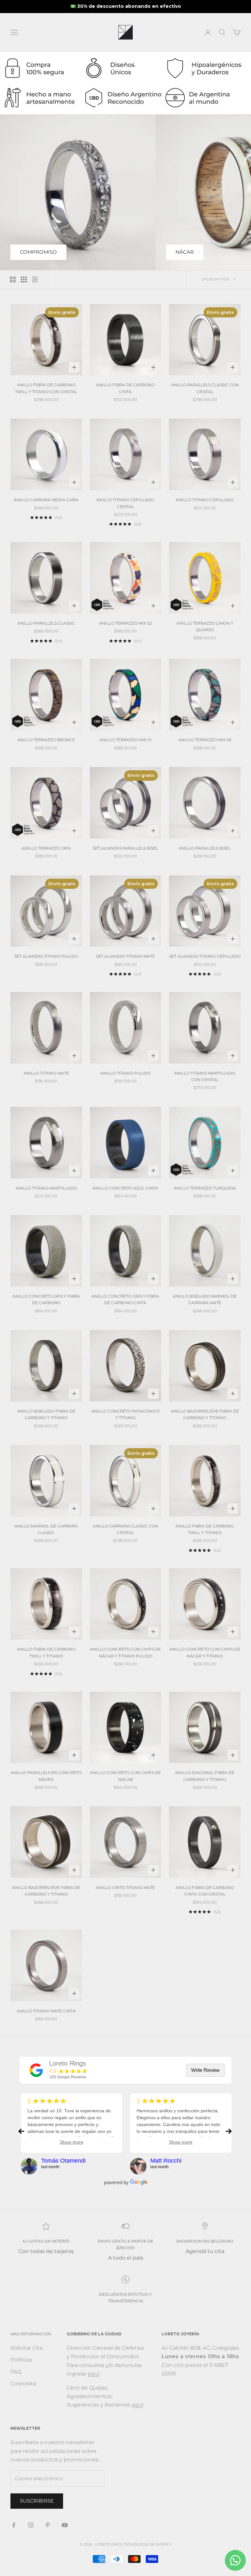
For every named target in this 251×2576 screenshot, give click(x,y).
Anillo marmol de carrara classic (46, 1529)
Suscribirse (37, 2501)
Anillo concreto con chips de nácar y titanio (205, 1652)
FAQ (16, 2372)
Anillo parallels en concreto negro (46, 1776)
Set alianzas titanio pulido (46, 956)
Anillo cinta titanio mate (125, 1888)
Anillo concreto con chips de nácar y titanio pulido (125, 1652)
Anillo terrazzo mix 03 (205, 740)
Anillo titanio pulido (125, 1073)
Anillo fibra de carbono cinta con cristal (205, 1891)
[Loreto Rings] (36, 2070)
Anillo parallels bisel (205, 848)
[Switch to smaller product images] (24, 280)
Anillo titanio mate (46, 1073)
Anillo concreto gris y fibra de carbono (46, 1299)
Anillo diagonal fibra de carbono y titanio (205, 1776)
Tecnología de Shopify (148, 2544)
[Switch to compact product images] (35, 280)
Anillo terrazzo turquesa (205, 1188)
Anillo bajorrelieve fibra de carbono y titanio (205, 1414)
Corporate (23, 2384)
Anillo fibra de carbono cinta (125, 388)
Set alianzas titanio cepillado (205, 956)
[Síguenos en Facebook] (14, 2525)
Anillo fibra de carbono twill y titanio (205, 1529)
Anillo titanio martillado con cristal (205, 1076)
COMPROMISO (38, 252)
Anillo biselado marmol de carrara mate (205, 1299)
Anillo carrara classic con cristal (125, 1529)
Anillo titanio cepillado (205, 500)
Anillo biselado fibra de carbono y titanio (46, 1414)
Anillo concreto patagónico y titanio (125, 1414)
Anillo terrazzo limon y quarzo (205, 626)
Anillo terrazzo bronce (46, 740)
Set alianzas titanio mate (125, 956)
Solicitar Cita (26, 2348)
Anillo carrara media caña (46, 500)
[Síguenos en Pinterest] (48, 2525)
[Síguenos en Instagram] (31, 2525)
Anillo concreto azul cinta (125, 1188)
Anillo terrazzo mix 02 (125, 623)
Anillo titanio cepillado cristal (125, 503)
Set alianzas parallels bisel (125, 848)
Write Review (205, 2070)
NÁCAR (185, 252)
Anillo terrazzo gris (46, 848)
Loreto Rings (67, 2063)
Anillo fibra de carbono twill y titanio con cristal (46, 388)
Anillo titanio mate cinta (46, 2011)
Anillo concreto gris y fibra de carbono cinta (125, 1299)
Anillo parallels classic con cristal (205, 388)
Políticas (21, 2360)
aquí (93, 2374)
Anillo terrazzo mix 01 (125, 740)
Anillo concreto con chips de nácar (125, 1776)
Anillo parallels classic (46, 623)
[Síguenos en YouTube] (65, 2525)
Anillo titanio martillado (46, 1188)
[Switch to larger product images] (13, 280)
